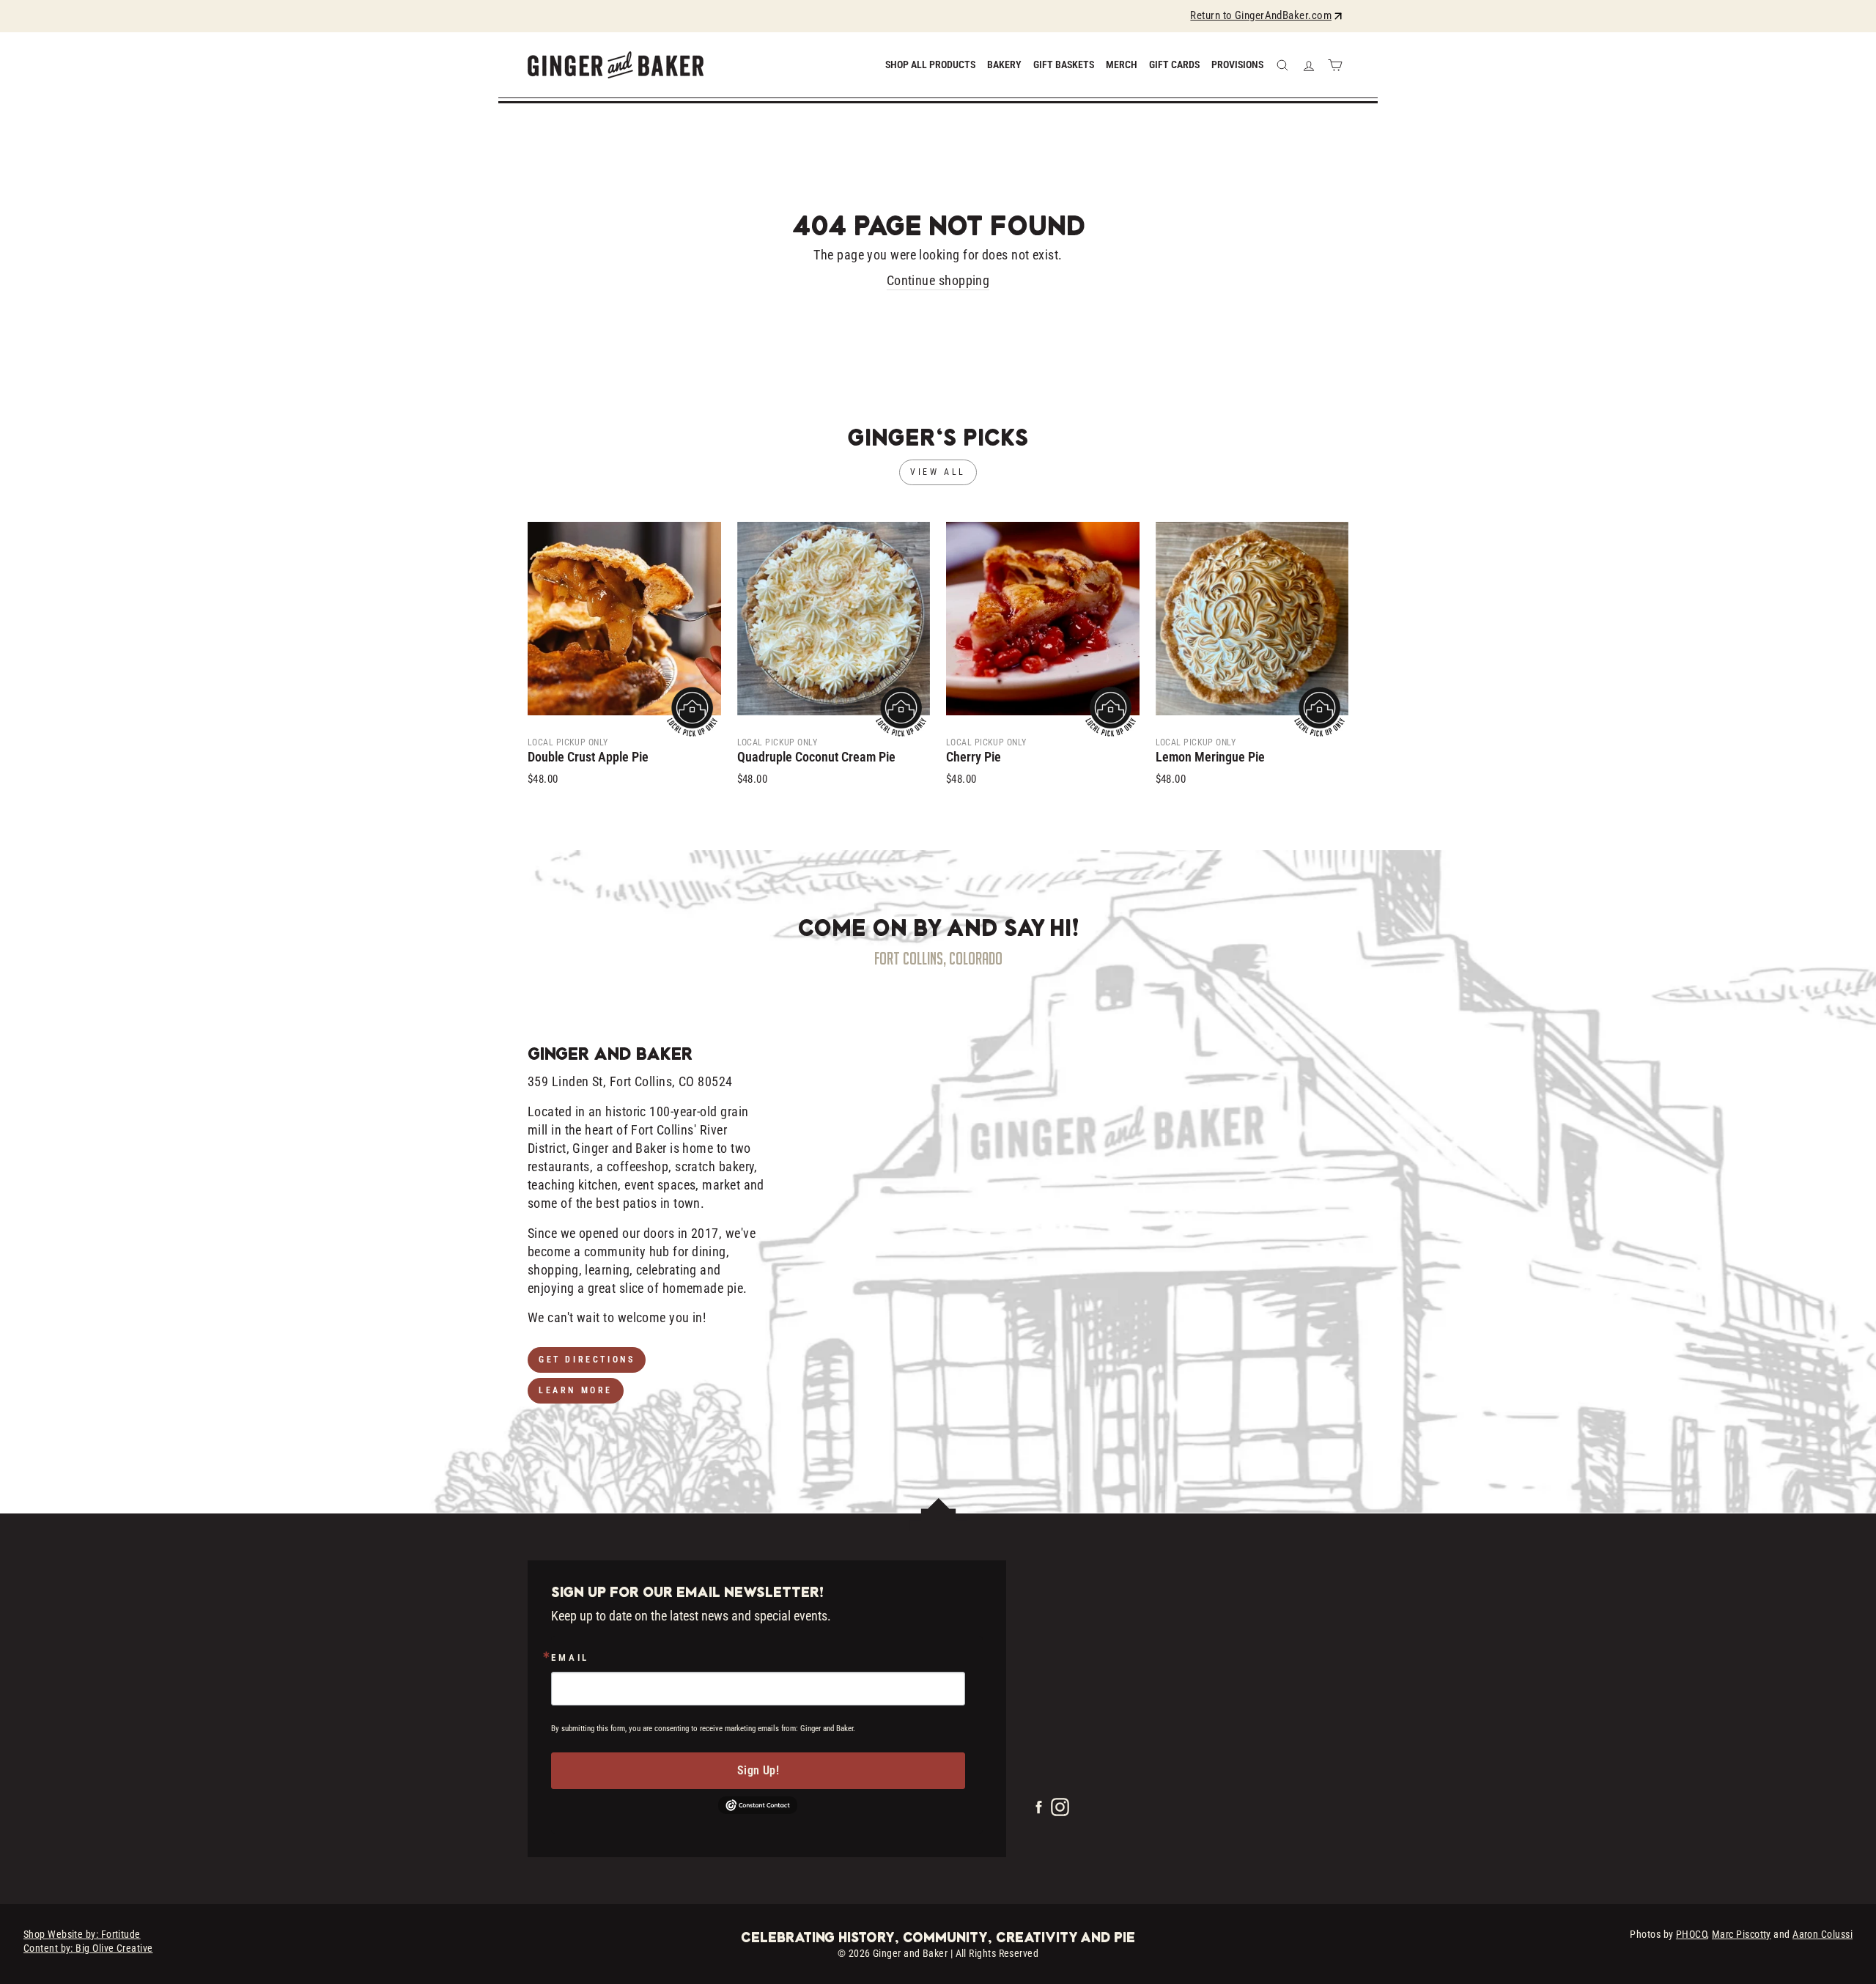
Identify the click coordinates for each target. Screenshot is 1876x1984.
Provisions (1237, 64)
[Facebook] (1040, 1811)
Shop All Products (930, 64)
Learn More (576, 1390)
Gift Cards (1174, 64)
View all (938, 472)
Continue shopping (938, 280)
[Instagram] (1060, 1811)
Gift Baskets (1064, 64)
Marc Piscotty (1742, 1934)
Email (570, 1658)
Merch (1122, 64)
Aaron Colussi (1823, 1934)
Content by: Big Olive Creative (88, 1948)
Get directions (587, 1360)
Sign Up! (758, 1770)
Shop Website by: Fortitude (82, 1934)
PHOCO (1691, 1934)
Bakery (1004, 64)
